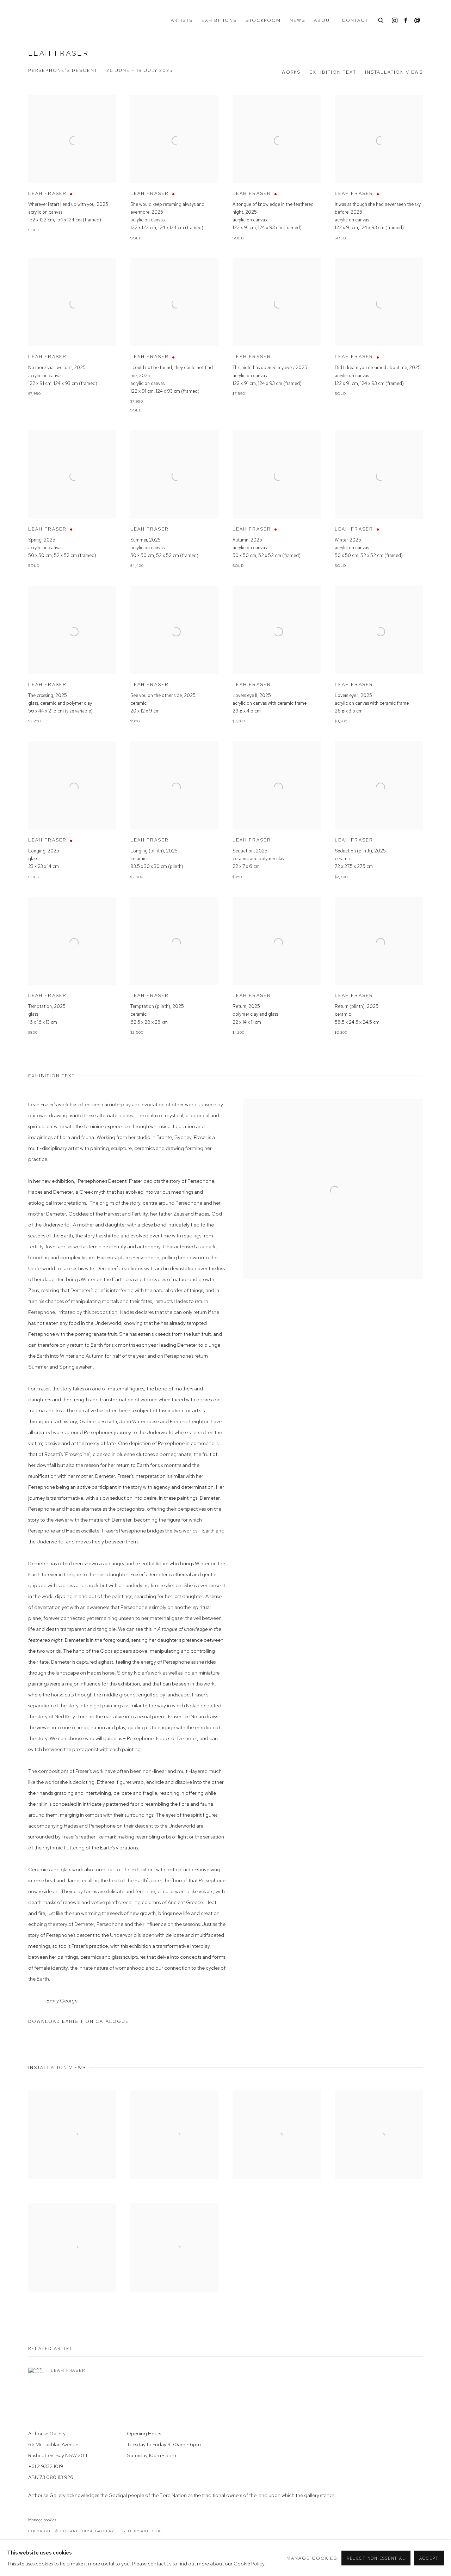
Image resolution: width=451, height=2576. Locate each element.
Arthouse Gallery (56, 20)
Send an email (417, 21)
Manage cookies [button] (42, 2520)
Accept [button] (429, 2558)
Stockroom (263, 20)
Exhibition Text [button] (333, 72)
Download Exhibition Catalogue (79, 2021)
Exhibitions (219, 20)
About (323, 20)
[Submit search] (381, 20)
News (297, 20)
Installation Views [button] (394, 72)
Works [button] (291, 72)
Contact (355, 20)
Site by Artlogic (143, 2531)
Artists (182, 20)
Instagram (395, 21)
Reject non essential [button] (376, 2558)
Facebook (406, 21)
